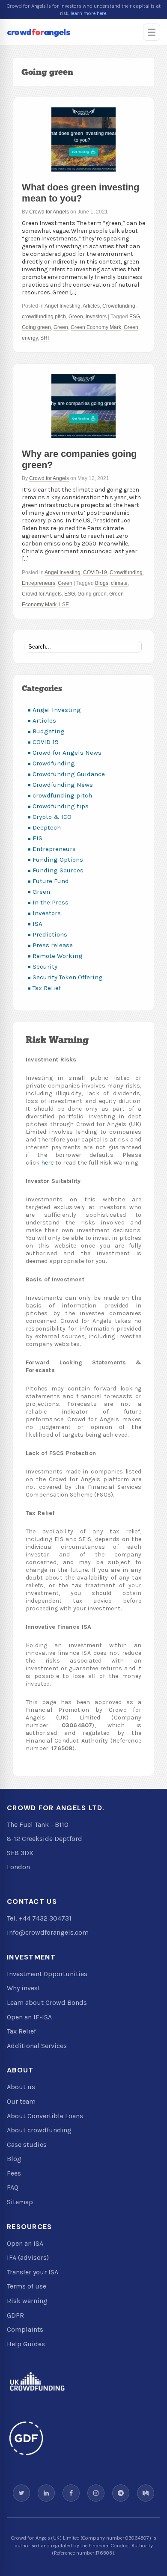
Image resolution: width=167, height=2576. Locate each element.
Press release (53, 945)
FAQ (13, 2187)
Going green (36, 327)
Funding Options (58, 860)
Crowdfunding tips (61, 806)
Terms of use (27, 2286)
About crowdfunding (39, 2130)
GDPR (15, 2315)
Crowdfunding (119, 306)
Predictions (50, 934)
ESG (135, 317)
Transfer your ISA (33, 2272)
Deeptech (47, 827)
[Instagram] (96, 2493)
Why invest (24, 1988)
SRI (45, 338)
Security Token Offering (68, 977)
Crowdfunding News (63, 785)
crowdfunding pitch (44, 317)
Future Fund (51, 881)
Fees (14, 2173)
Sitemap (20, 2202)
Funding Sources (58, 870)
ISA (37, 924)
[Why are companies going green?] (83, 406)
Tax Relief (47, 988)
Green (76, 317)
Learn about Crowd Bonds (47, 2002)
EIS (37, 838)
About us (21, 2087)
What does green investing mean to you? (81, 193)
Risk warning (27, 2301)
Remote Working (58, 956)
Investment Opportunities (47, 1974)
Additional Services (37, 2046)
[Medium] (146, 2493)
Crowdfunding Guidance (69, 774)
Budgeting (49, 731)
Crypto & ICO (52, 817)
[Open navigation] (152, 32)
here (48, 1163)
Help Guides (26, 2344)
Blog (14, 2159)
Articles (91, 306)
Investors (96, 317)
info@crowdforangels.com (48, 1932)
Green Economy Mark (96, 327)
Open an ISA (25, 2243)
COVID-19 (95, 572)
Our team (21, 2101)
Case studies (27, 2145)
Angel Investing (63, 306)
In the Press (51, 902)
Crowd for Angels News (67, 753)
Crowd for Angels (49, 212)
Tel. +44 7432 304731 (39, 1918)
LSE (64, 605)
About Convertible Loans (45, 2116)
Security (45, 966)
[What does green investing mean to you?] (83, 139)
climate (119, 583)
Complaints (25, 2329)
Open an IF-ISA (29, 2017)
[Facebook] (71, 2493)
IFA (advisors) (28, 2257)
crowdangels (38, 32)
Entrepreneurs (39, 583)
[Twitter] (21, 2493)
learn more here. (89, 13)
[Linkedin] (46, 2493)
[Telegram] (121, 2493)
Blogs (102, 583)
